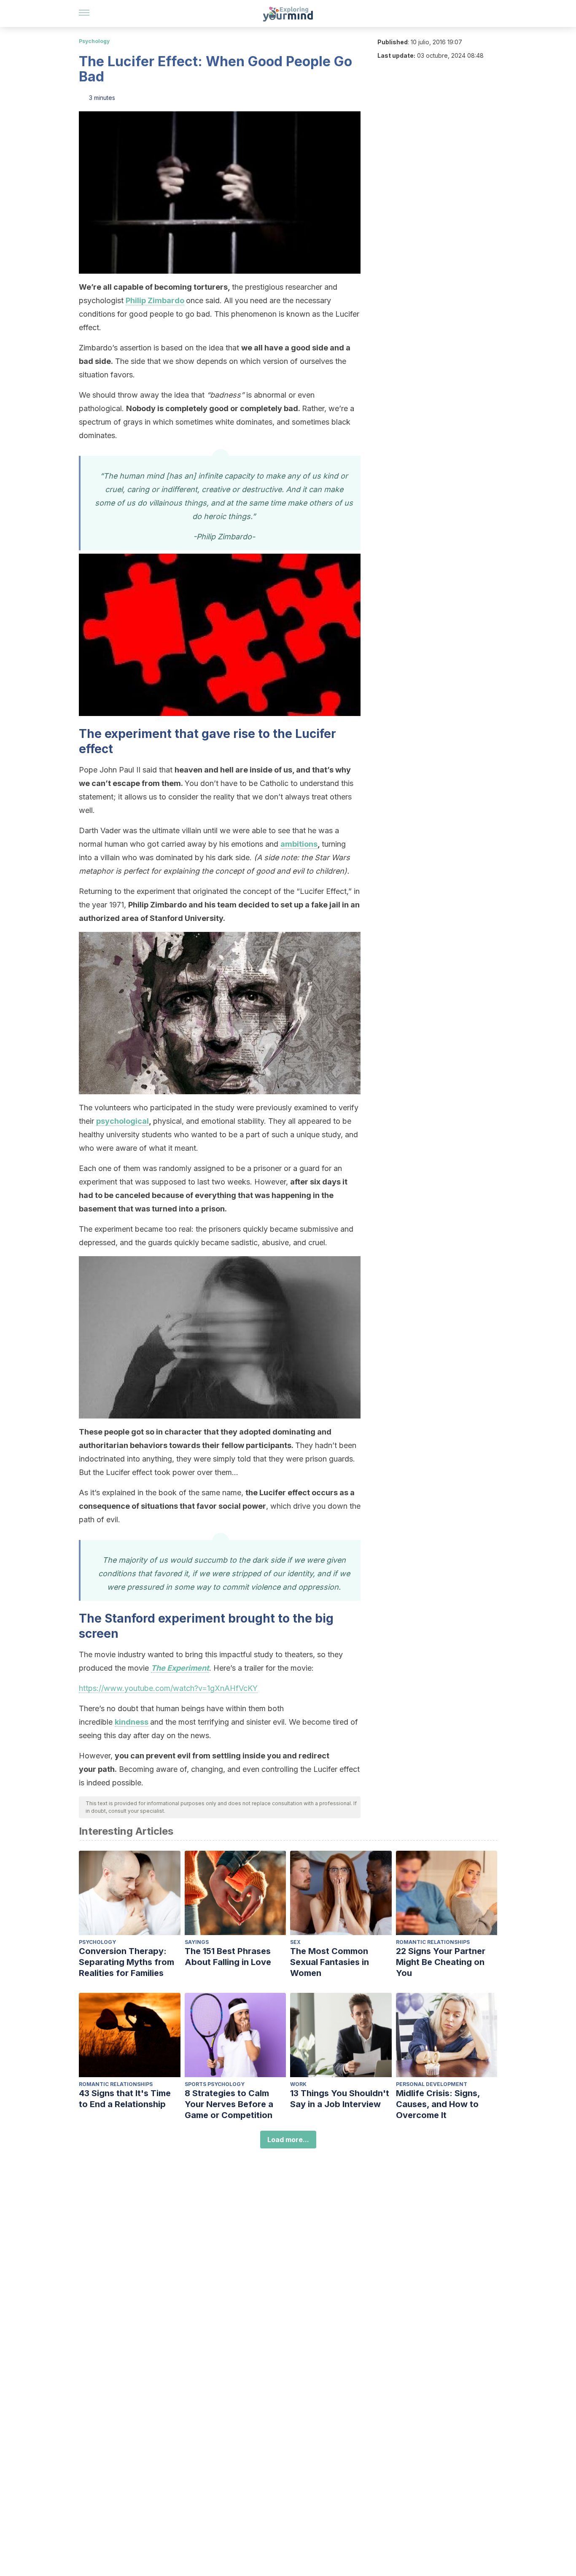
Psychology (94, 41)
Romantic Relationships (433, 1942)
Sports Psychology (215, 2084)
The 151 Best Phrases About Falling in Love (228, 1957)
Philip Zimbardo (155, 300)
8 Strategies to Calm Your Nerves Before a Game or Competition (229, 2104)
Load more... (288, 2140)
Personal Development (432, 2084)
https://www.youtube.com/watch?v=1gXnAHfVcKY (168, 1688)
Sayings (197, 1942)
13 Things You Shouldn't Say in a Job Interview (340, 2099)
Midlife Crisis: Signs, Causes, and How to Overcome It (438, 2104)
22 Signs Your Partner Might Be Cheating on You (441, 1962)
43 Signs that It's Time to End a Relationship (125, 2099)
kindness (132, 1722)
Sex (295, 1942)
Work (298, 2084)
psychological (122, 1121)
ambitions (299, 844)
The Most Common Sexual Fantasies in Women (330, 1962)
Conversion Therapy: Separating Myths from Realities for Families (127, 1962)
